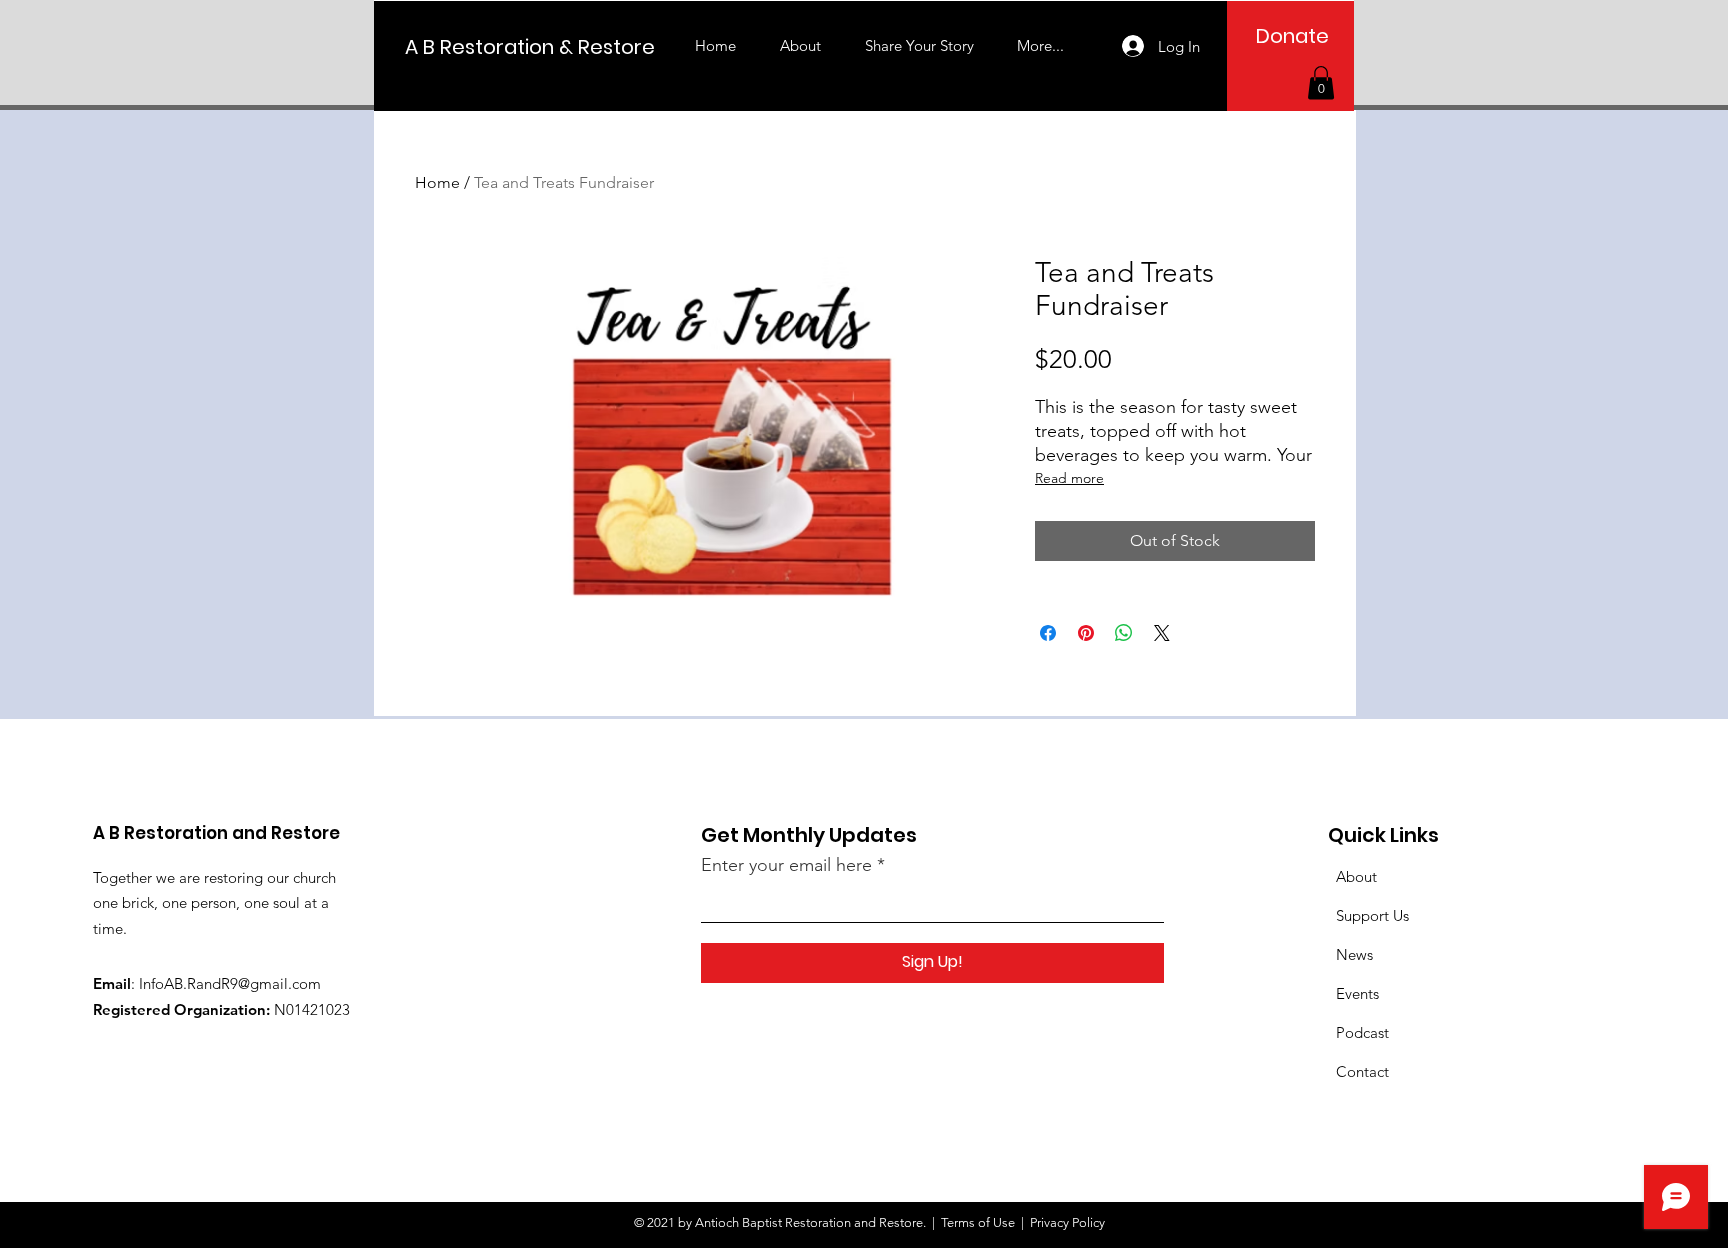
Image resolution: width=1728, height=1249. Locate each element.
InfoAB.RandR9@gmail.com (230, 983)
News (1354, 954)
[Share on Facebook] (1048, 633)
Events (1357, 993)
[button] (1321, 82)
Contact (1362, 1071)
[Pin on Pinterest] (1086, 633)
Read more (1069, 478)
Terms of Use (978, 1222)
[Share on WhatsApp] (1124, 633)
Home (437, 182)
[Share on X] (1162, 633)
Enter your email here (786, 865)
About (1356, 876)
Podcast (1362, 1032)
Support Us (1372, 915)
